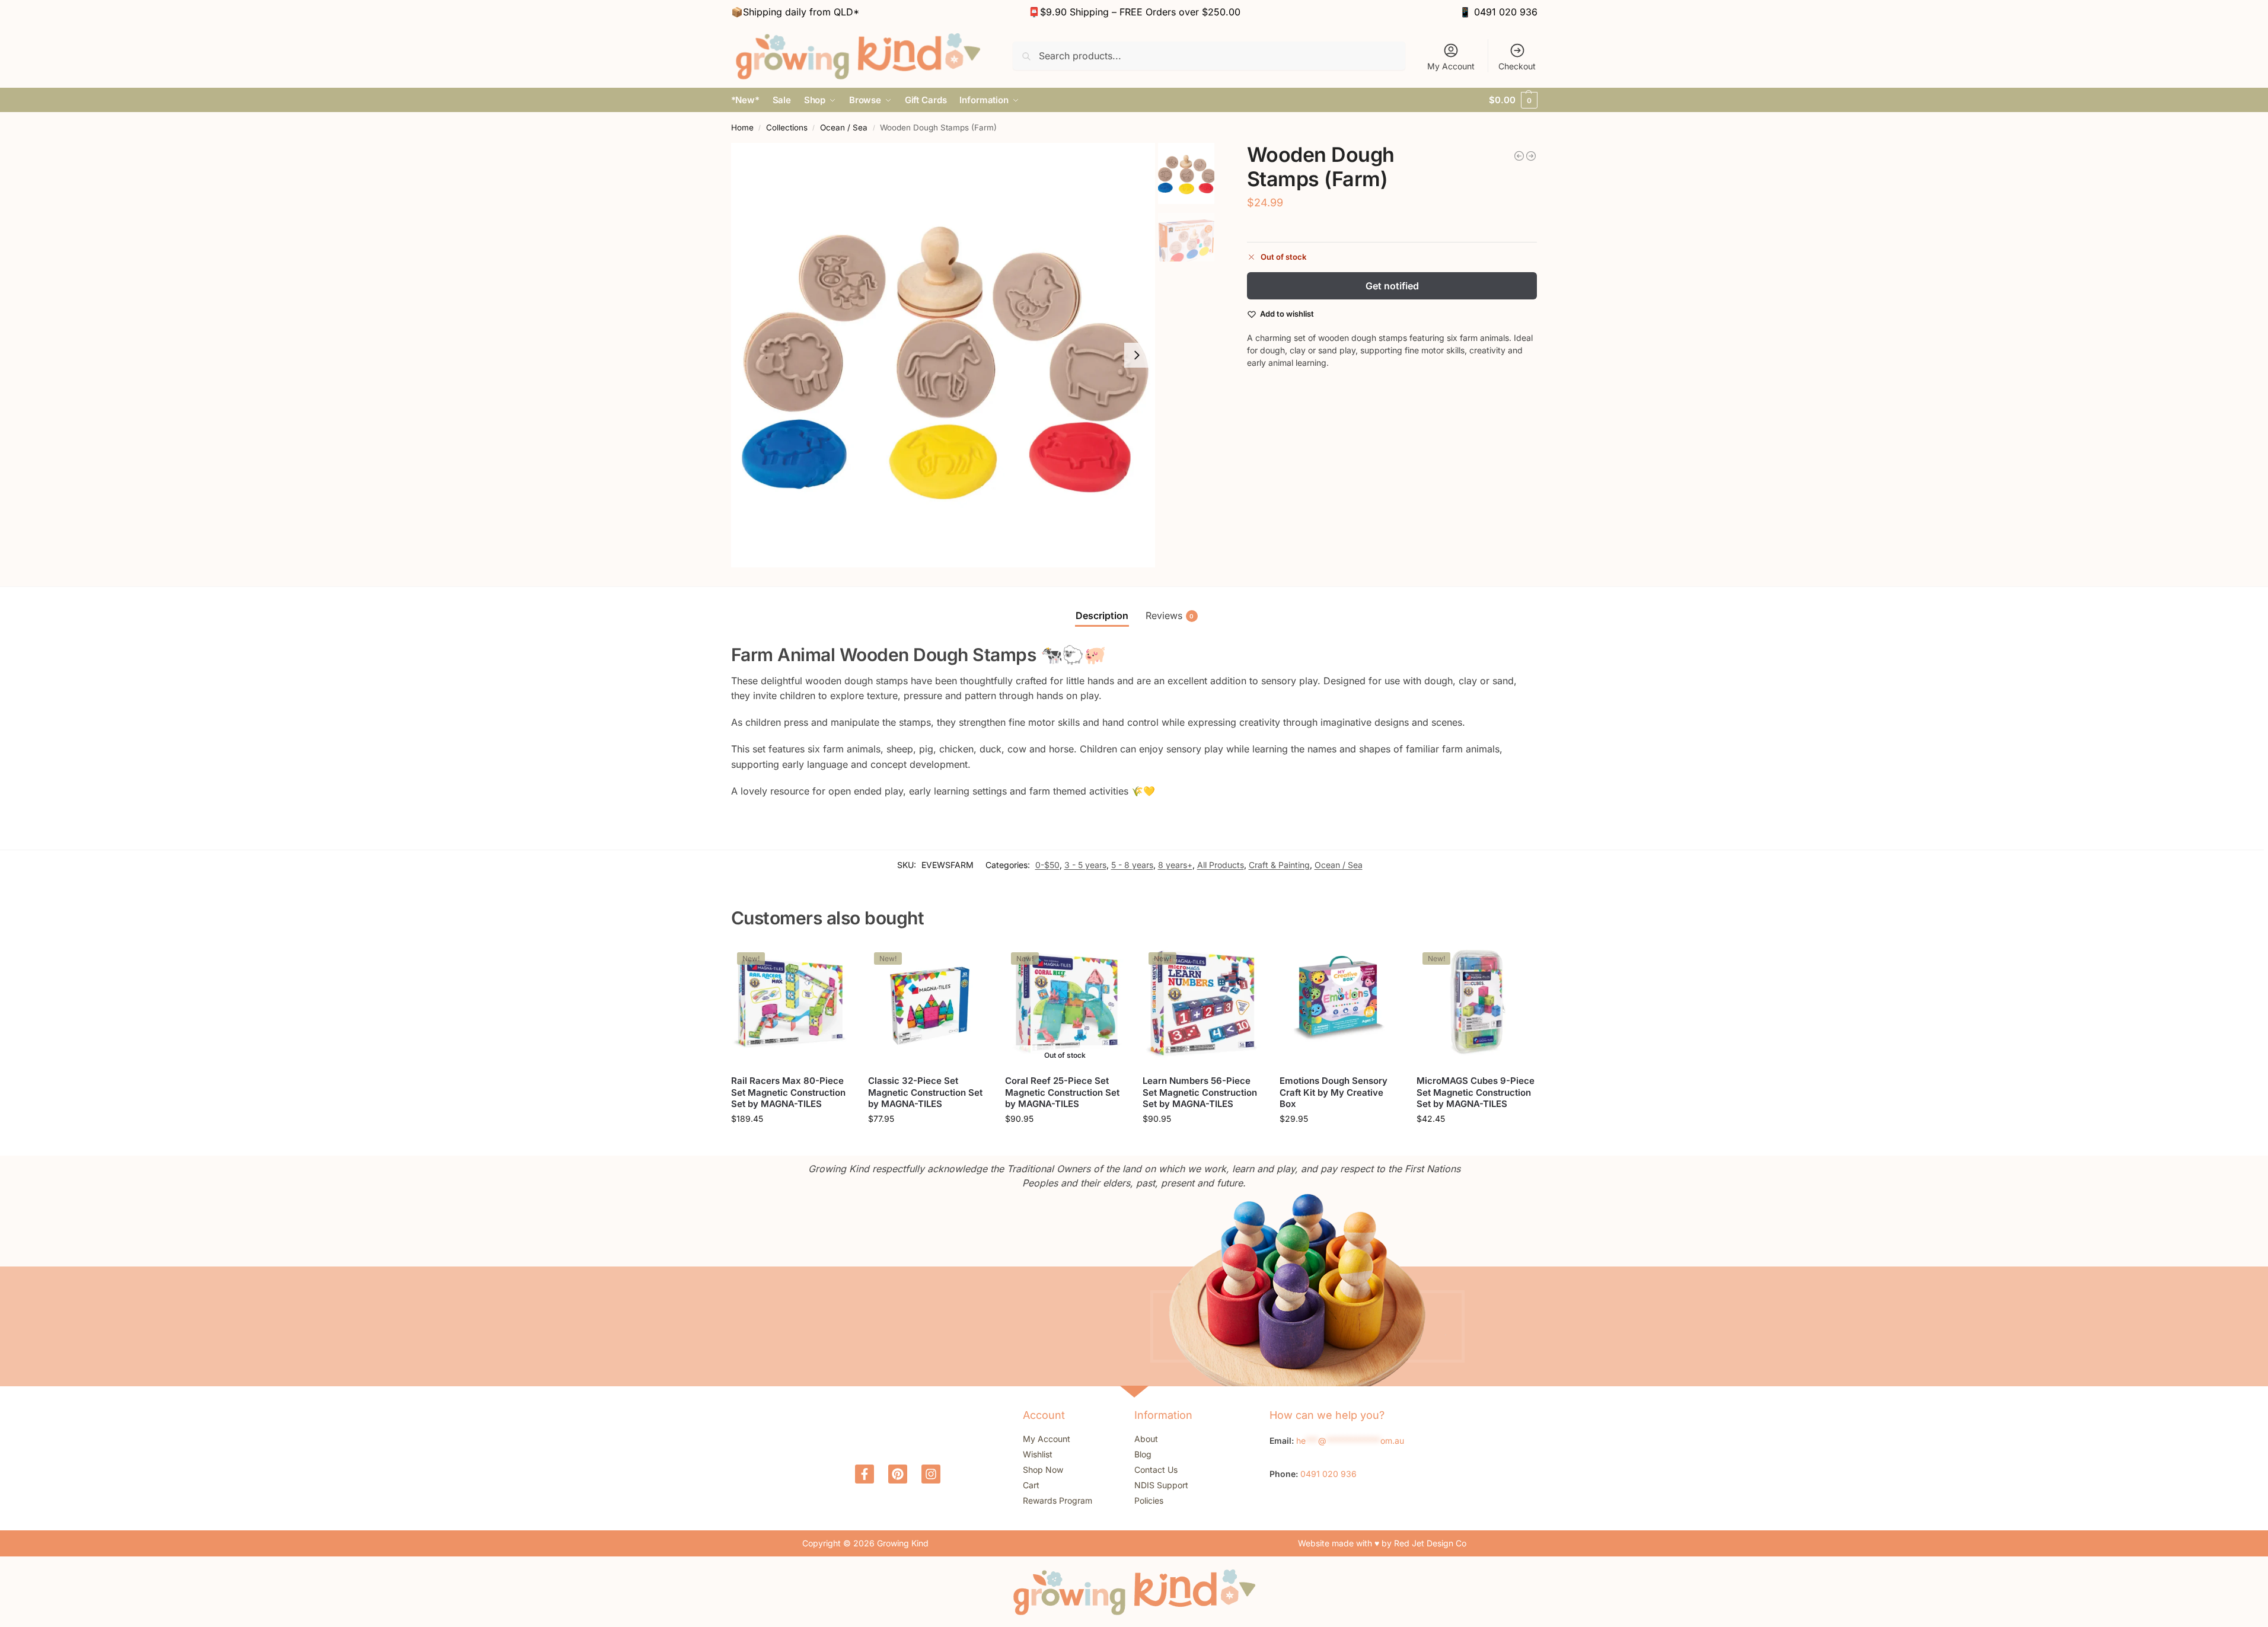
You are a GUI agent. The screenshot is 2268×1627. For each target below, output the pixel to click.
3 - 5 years (1085, 865)
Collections (787, 127)
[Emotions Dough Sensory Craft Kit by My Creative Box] (1339, 1006)
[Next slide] (1137, 355)
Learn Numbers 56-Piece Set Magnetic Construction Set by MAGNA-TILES (1200, 1092)
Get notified (1392, 286)
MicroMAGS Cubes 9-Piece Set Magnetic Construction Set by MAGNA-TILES (1476, 1092)
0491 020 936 (1506, 12)
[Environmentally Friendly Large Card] (1531, 156)
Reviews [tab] (1170, 615)
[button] (1513, 100)
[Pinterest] (898, 1474)
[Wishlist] (832, 964)
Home (742, 127)
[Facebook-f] (865, 1474)
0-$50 (1047, 865)
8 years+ (1175, 865)
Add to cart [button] (791, 1143)
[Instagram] (931, 1474)
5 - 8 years (1132, 865)
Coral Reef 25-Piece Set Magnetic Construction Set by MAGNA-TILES (1062, 1092)
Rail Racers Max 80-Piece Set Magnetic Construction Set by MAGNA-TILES (788, 1092)
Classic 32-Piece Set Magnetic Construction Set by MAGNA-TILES (925, 1092)
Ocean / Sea (844, 127)
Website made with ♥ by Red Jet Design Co (1382, 1543)
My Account (1451, 66)
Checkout (1517, 66)
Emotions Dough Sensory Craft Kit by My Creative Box (1334, 1092)
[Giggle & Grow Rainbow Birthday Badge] (1519, 156)
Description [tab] (1102, 615)
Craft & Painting (1279, 865)
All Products (1221, 865)
